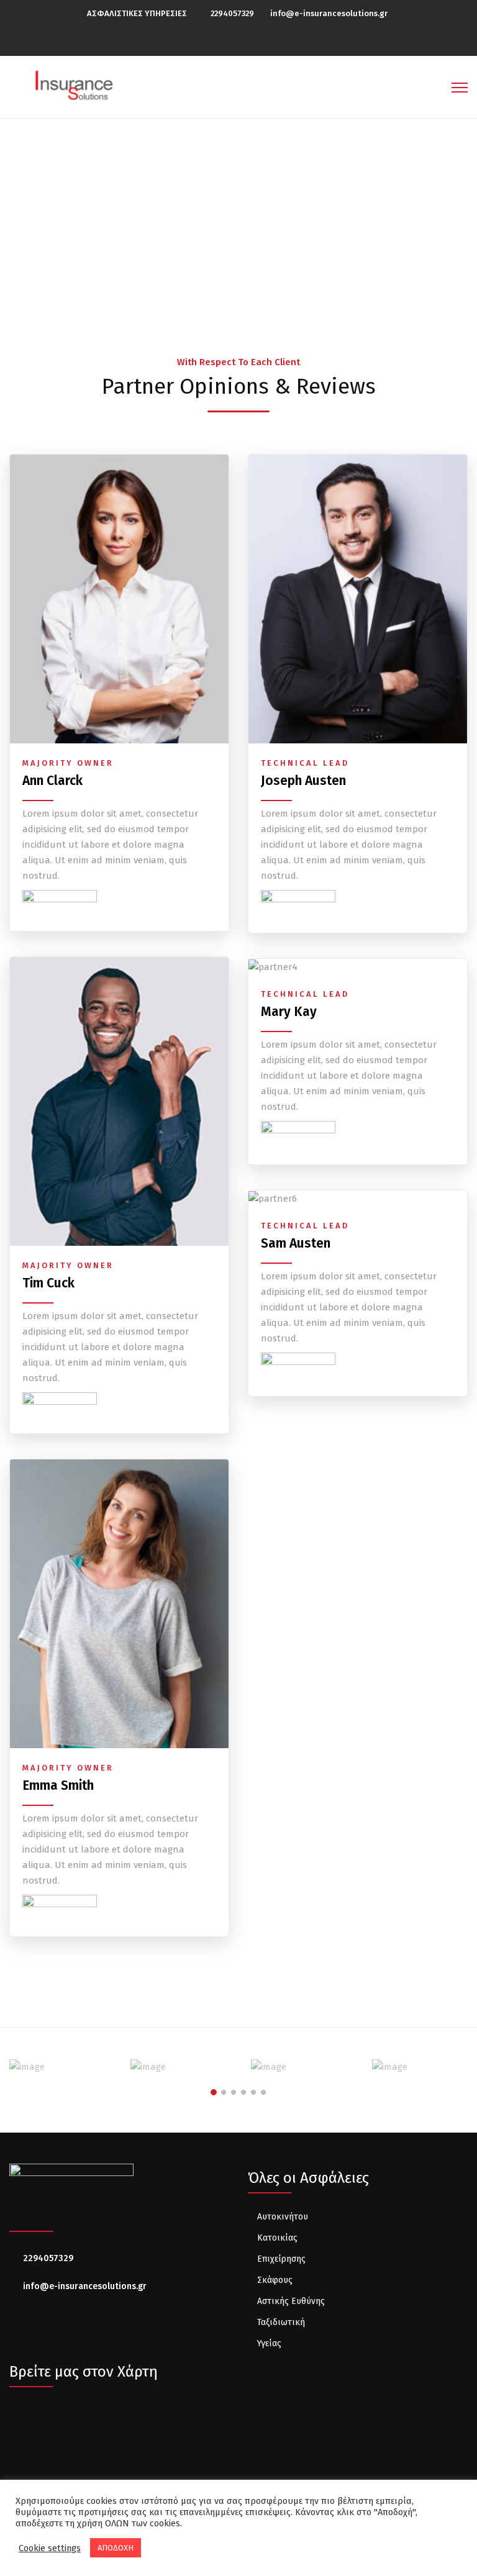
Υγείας (269, 2343)
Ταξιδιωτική (281, 2322)
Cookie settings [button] (50, 2548)
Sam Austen (296, 1243)
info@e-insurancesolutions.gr (329, 13)
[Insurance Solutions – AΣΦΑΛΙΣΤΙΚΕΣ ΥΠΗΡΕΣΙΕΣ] (75, 84)
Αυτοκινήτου (283, 2217)
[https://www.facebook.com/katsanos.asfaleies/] (242, 41)
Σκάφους (275, 2280)
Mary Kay (289, 1012)
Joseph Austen (303, 781)
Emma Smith (58, 1785)
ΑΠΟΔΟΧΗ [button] (116, 2548)
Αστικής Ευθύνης (291, 2301)
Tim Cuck (48, 1283)
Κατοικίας (277, 2238)
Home (205, 226)
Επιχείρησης (281, 2259)
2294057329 (232, 13)
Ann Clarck (52, 781)
